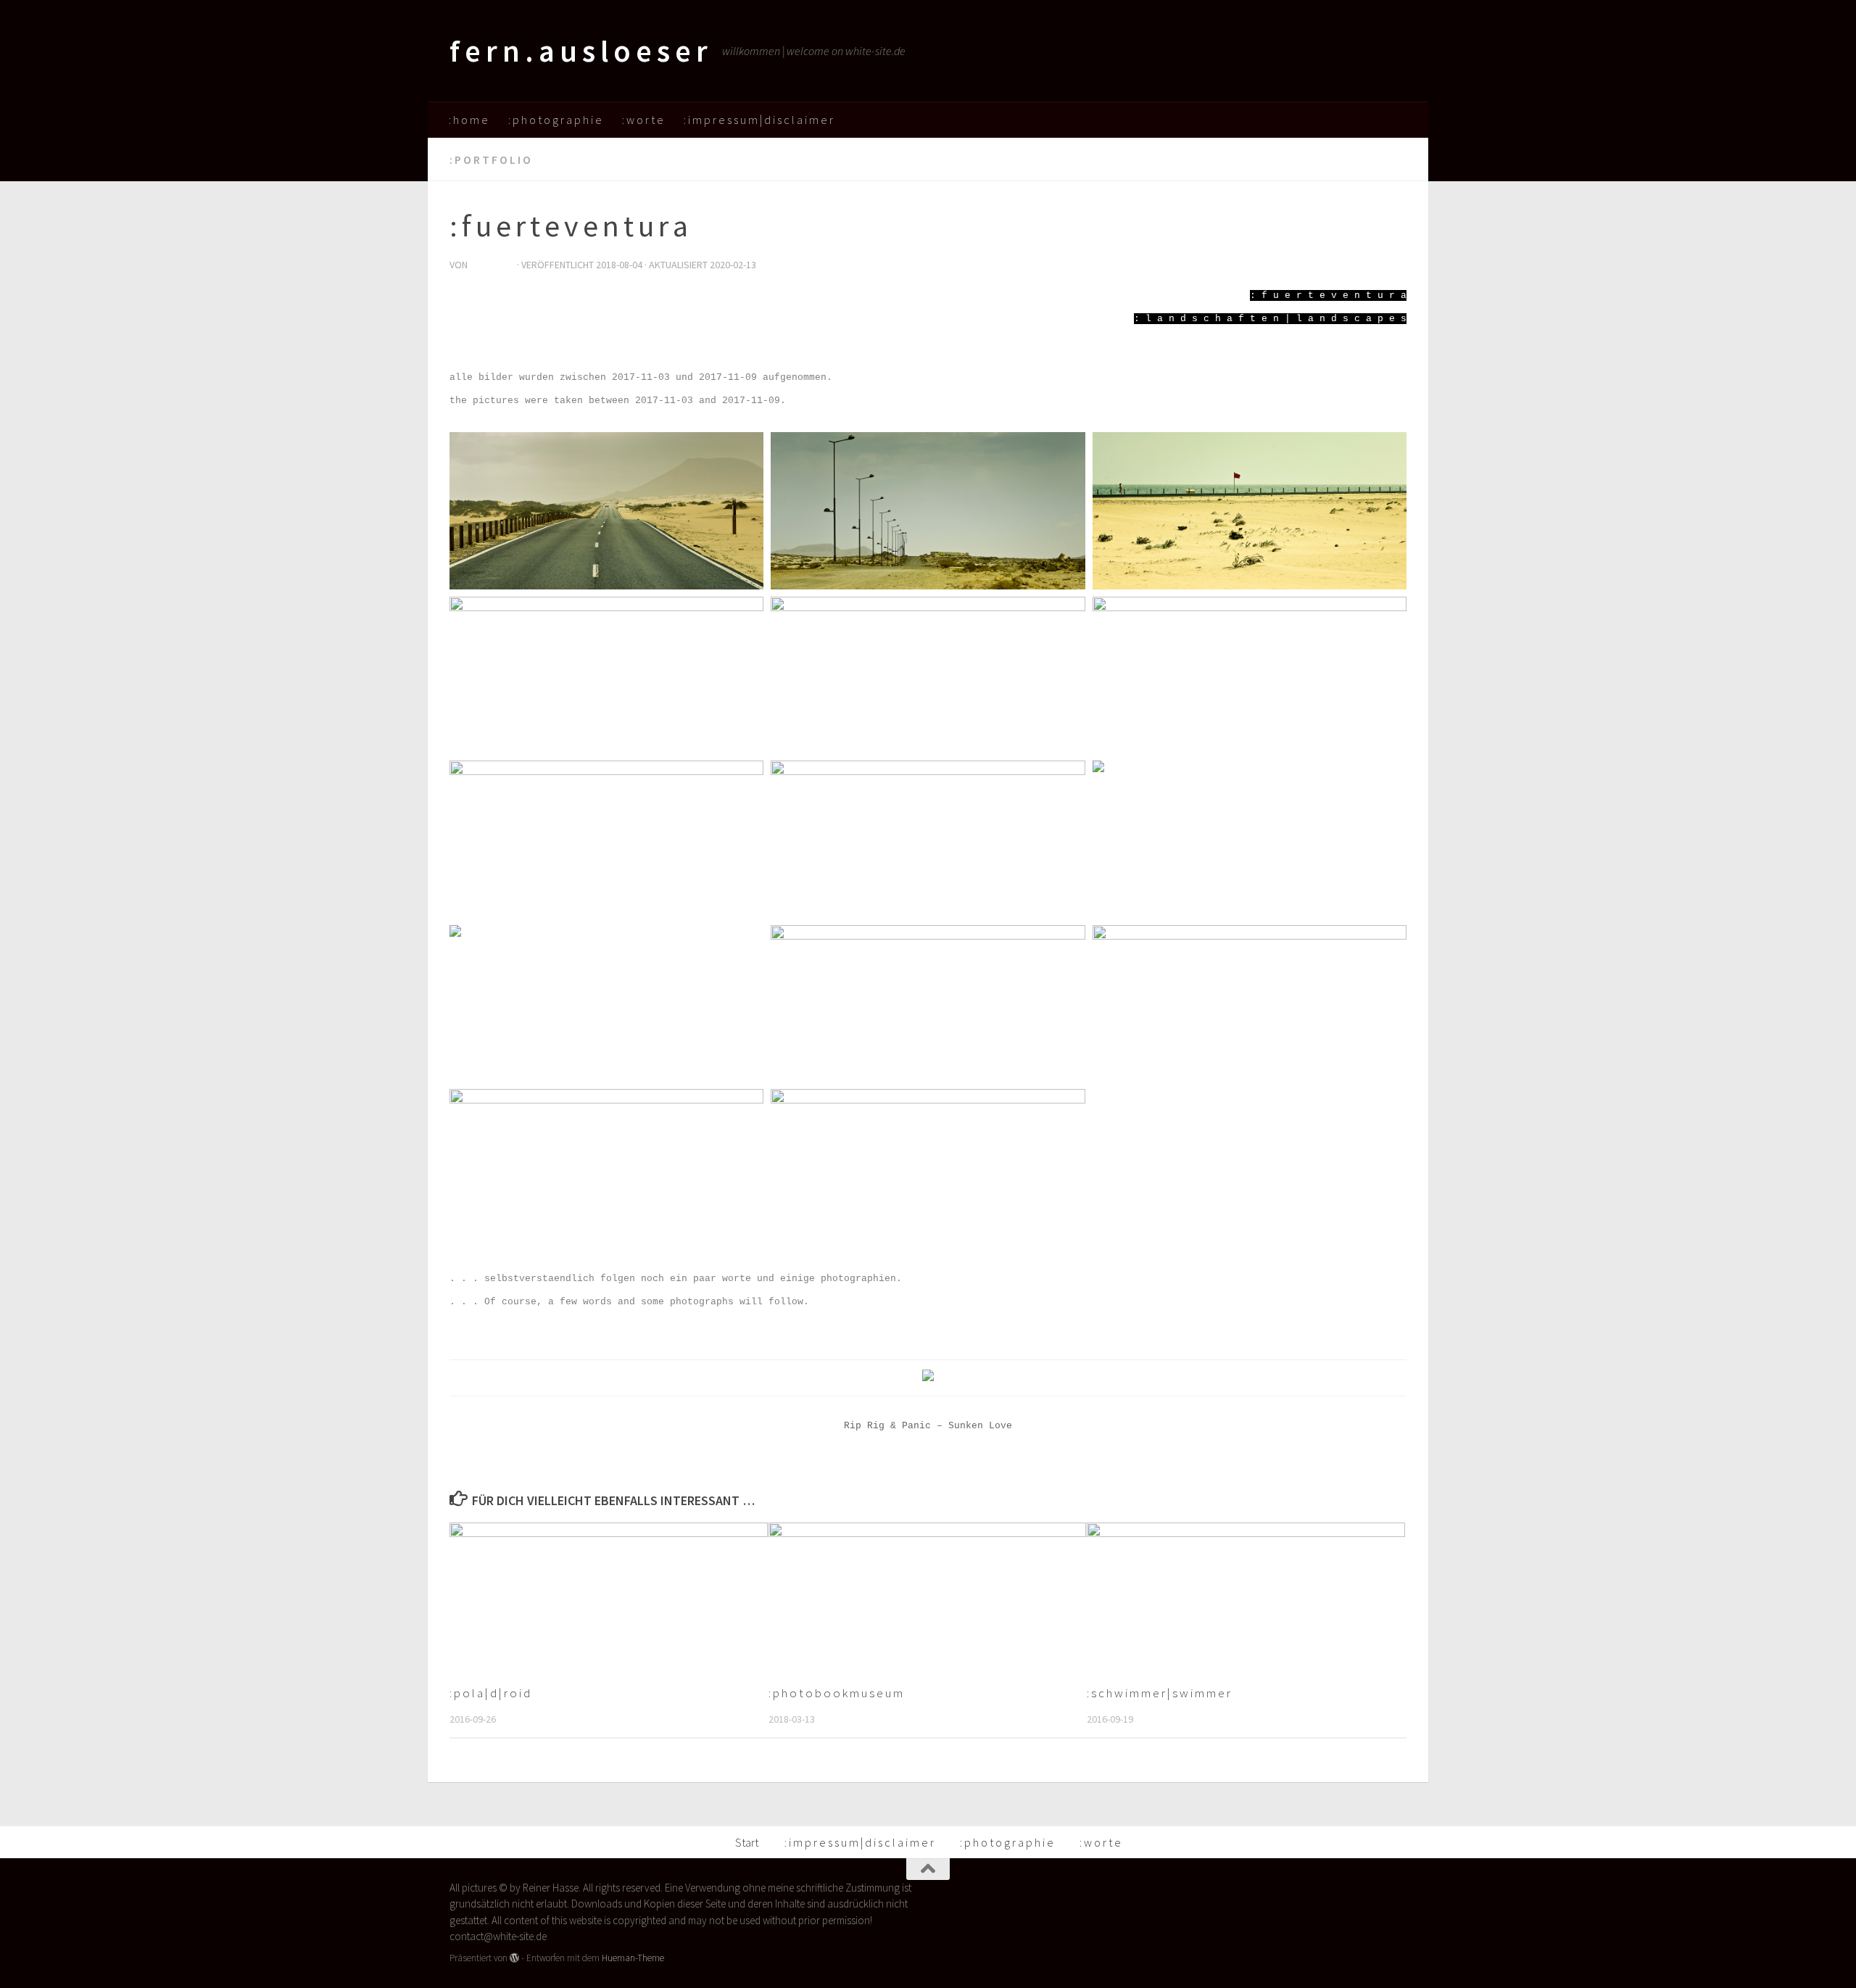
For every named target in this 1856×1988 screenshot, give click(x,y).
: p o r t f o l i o (490, 160)
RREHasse (492, 265)
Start (747, 1842)
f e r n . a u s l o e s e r (579, 51)
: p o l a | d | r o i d (490, 1692)
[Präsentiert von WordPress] (514, 1958)
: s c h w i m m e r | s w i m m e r (1159, 1692)
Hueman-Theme (633, 1958)
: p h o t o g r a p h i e (555, 120)
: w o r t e (643, 120)
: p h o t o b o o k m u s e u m (836, 1692)
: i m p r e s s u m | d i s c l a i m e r (758, 120)
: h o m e (468, 120)
